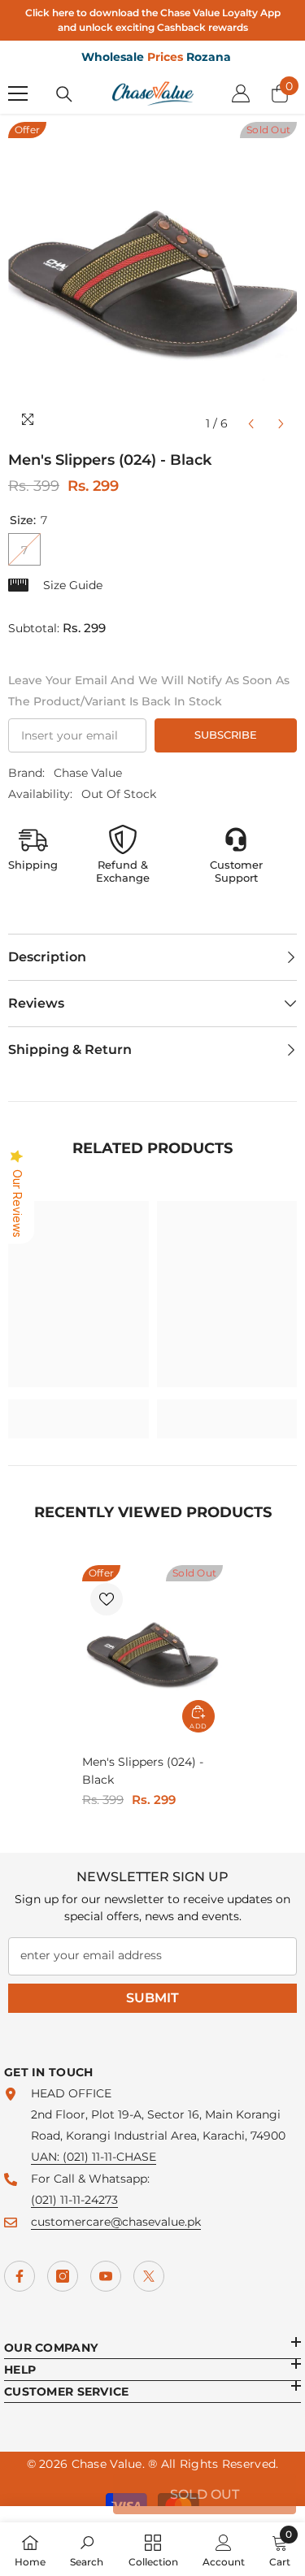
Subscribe (226, 735)
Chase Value (88, 773)
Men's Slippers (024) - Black (143, 1771)
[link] (78, 1408)
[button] (251, 424)
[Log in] (241, 93)
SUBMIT (152, 1998)
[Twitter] (149, 2276)
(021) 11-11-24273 (74, 2200)
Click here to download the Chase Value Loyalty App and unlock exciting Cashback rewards (153, 20)
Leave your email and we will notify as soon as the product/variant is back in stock (149, 691)
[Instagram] (63, 2276)
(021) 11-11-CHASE (109, 2157)
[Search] (64, 94)
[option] (152, 281)
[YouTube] (106, 2276)
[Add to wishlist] (107, 1599)
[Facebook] (20, 2276)
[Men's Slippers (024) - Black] (152, 1653)
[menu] (18, 93)
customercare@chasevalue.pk (116, 2222)
